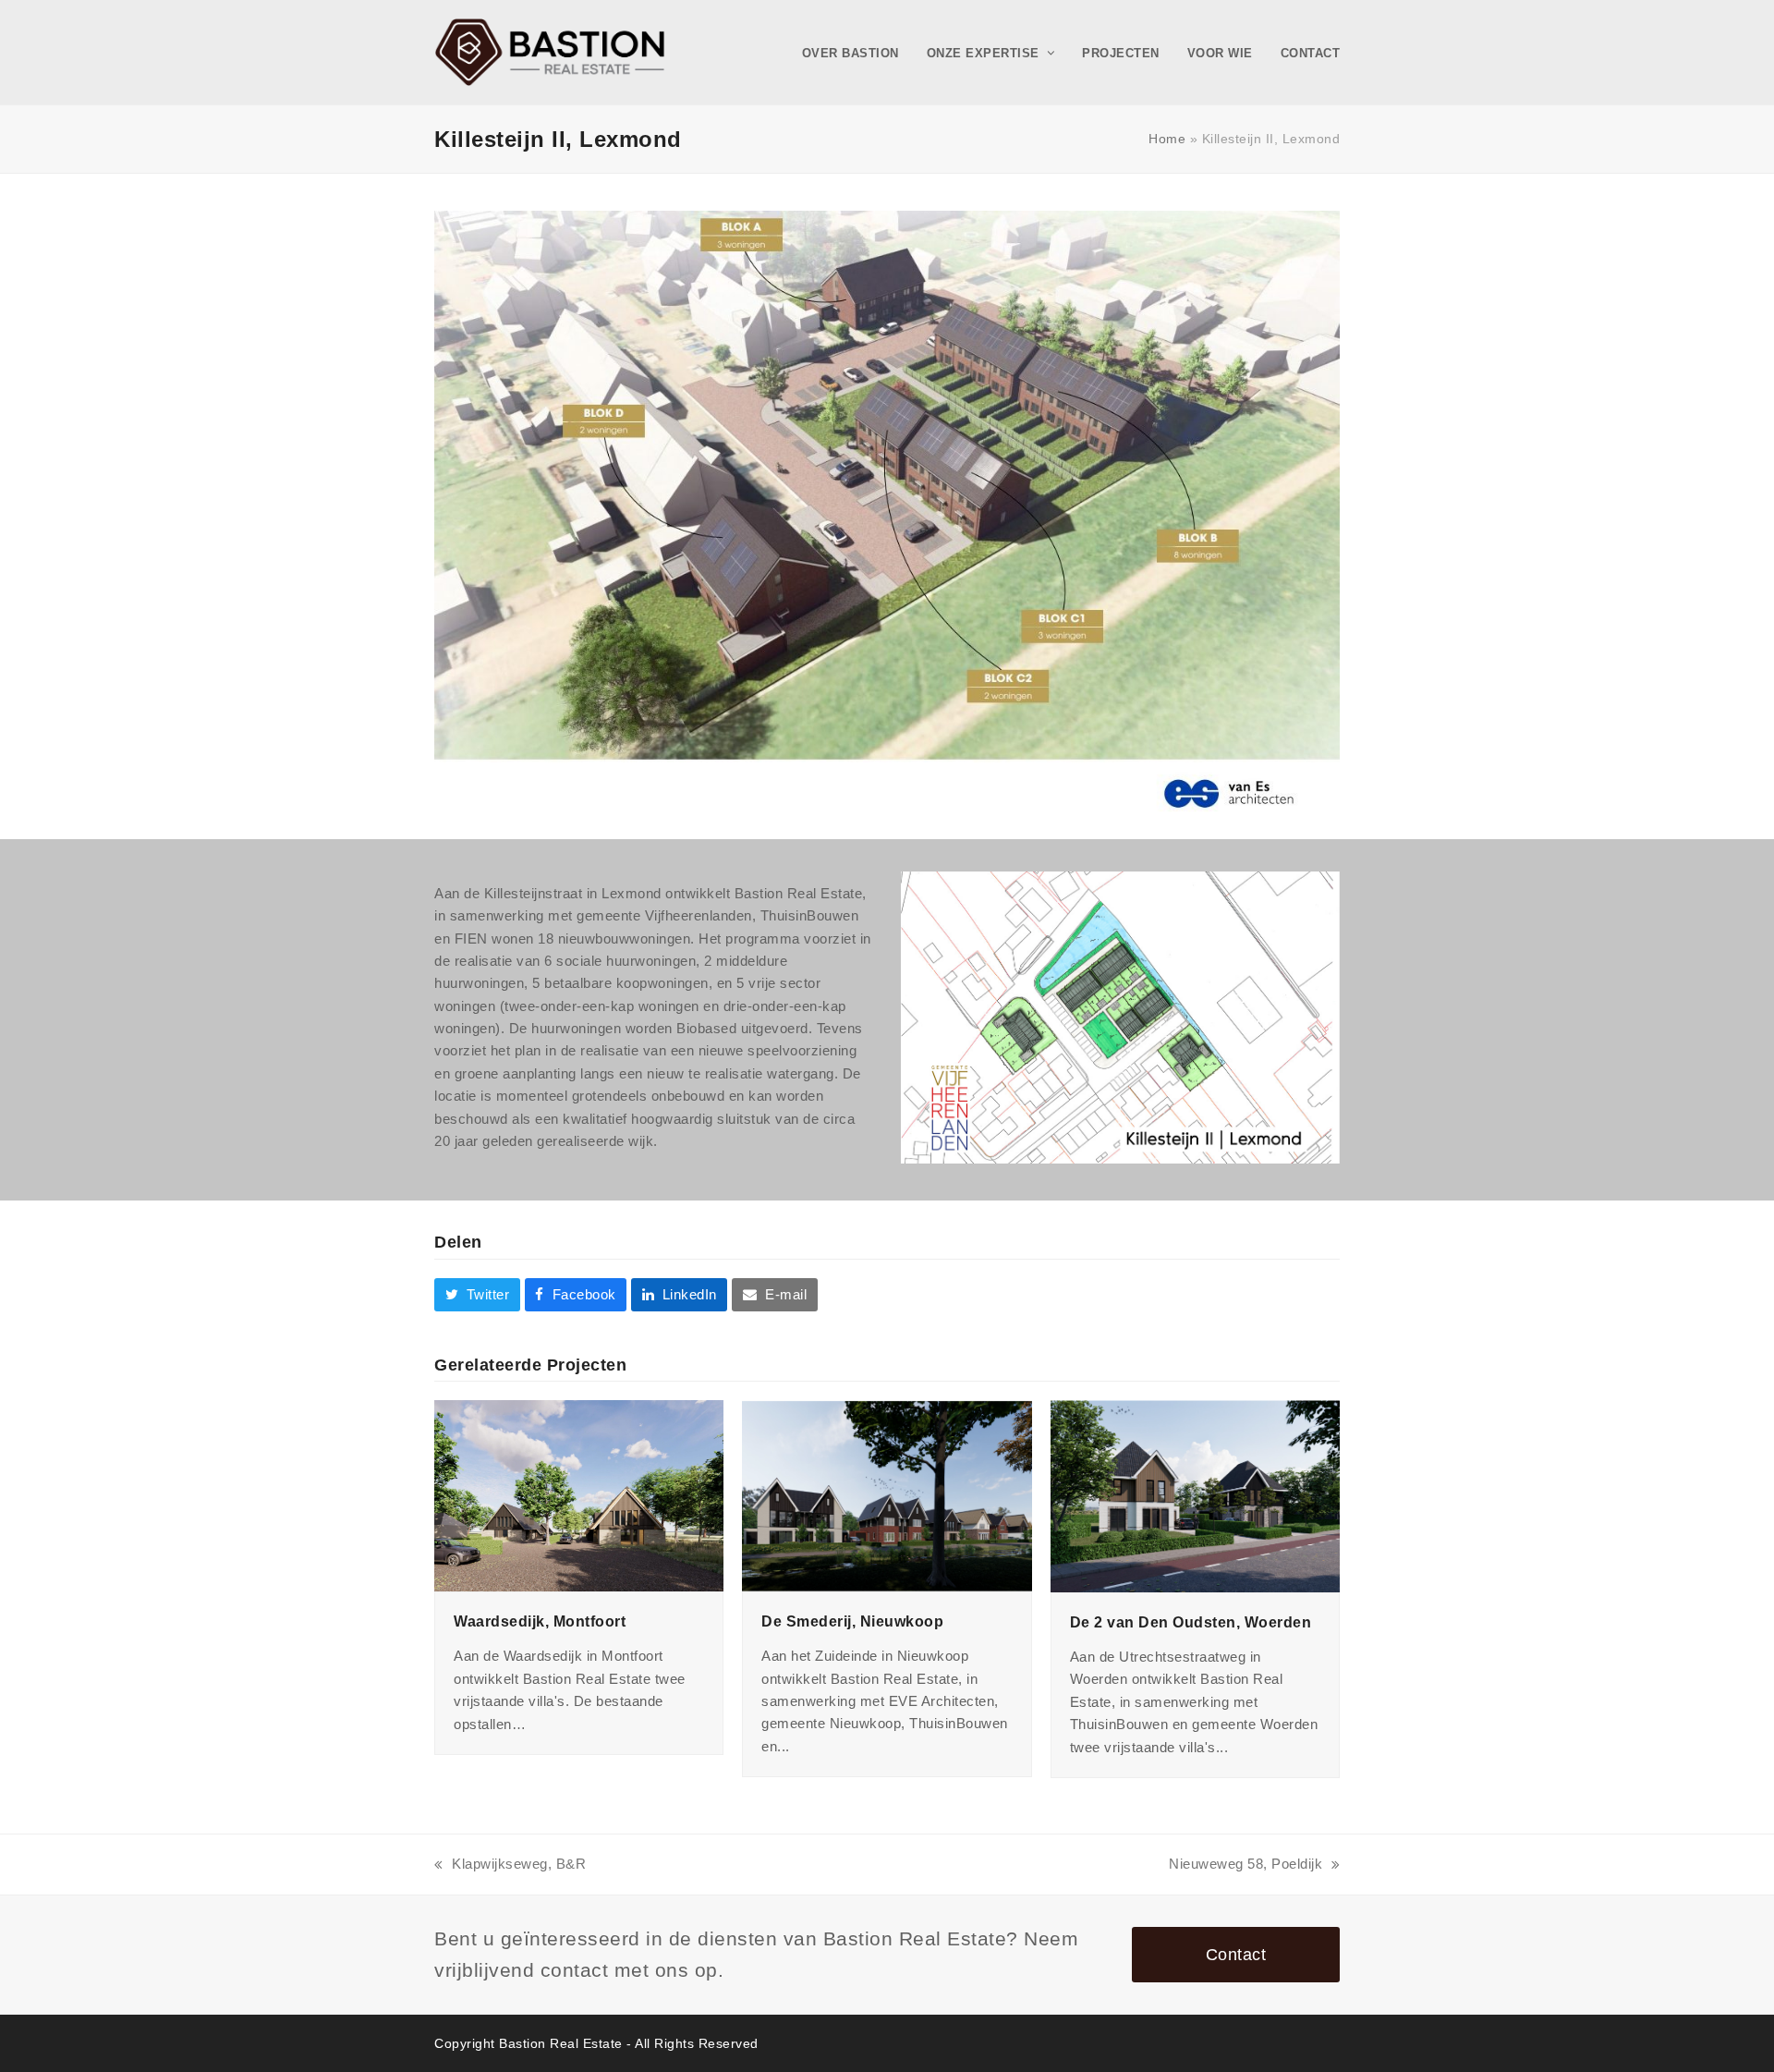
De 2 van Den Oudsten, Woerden (1191, 1622)
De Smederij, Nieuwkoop (852, 1621)
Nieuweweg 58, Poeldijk (1245, 1865)
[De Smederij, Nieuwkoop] (887, 1494)
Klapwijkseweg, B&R (510, 1865)
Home (1167, 139)
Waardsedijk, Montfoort (540, 1621)
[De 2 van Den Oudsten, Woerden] (1195, 1495)
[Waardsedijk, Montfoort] (579, 1495)
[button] (477, 1295)
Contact (1236, 1954)
